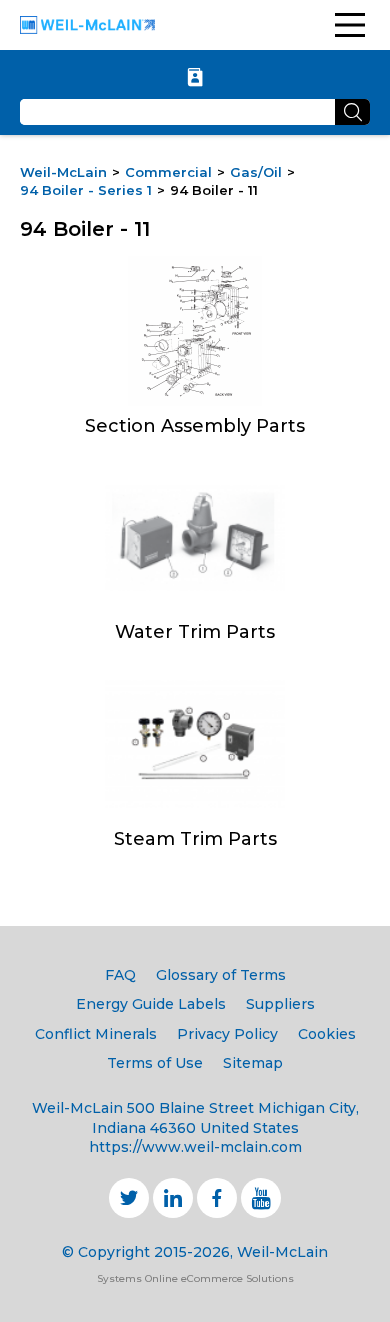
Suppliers (280, 1004)
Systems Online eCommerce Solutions (195, 1278)
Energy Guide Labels (151, 1004)
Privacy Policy (227, 1034)
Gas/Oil (256, 172)
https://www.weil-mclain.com (195, 1147)
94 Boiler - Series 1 (86, 190)
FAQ (120, 975)
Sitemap (253, 1063)
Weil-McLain (63, 172)
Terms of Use (155, 1063)
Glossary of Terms (221, 975)
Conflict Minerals (96, 1034)
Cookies (327, 1034)
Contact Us (195, 77)
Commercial (168, 172)
